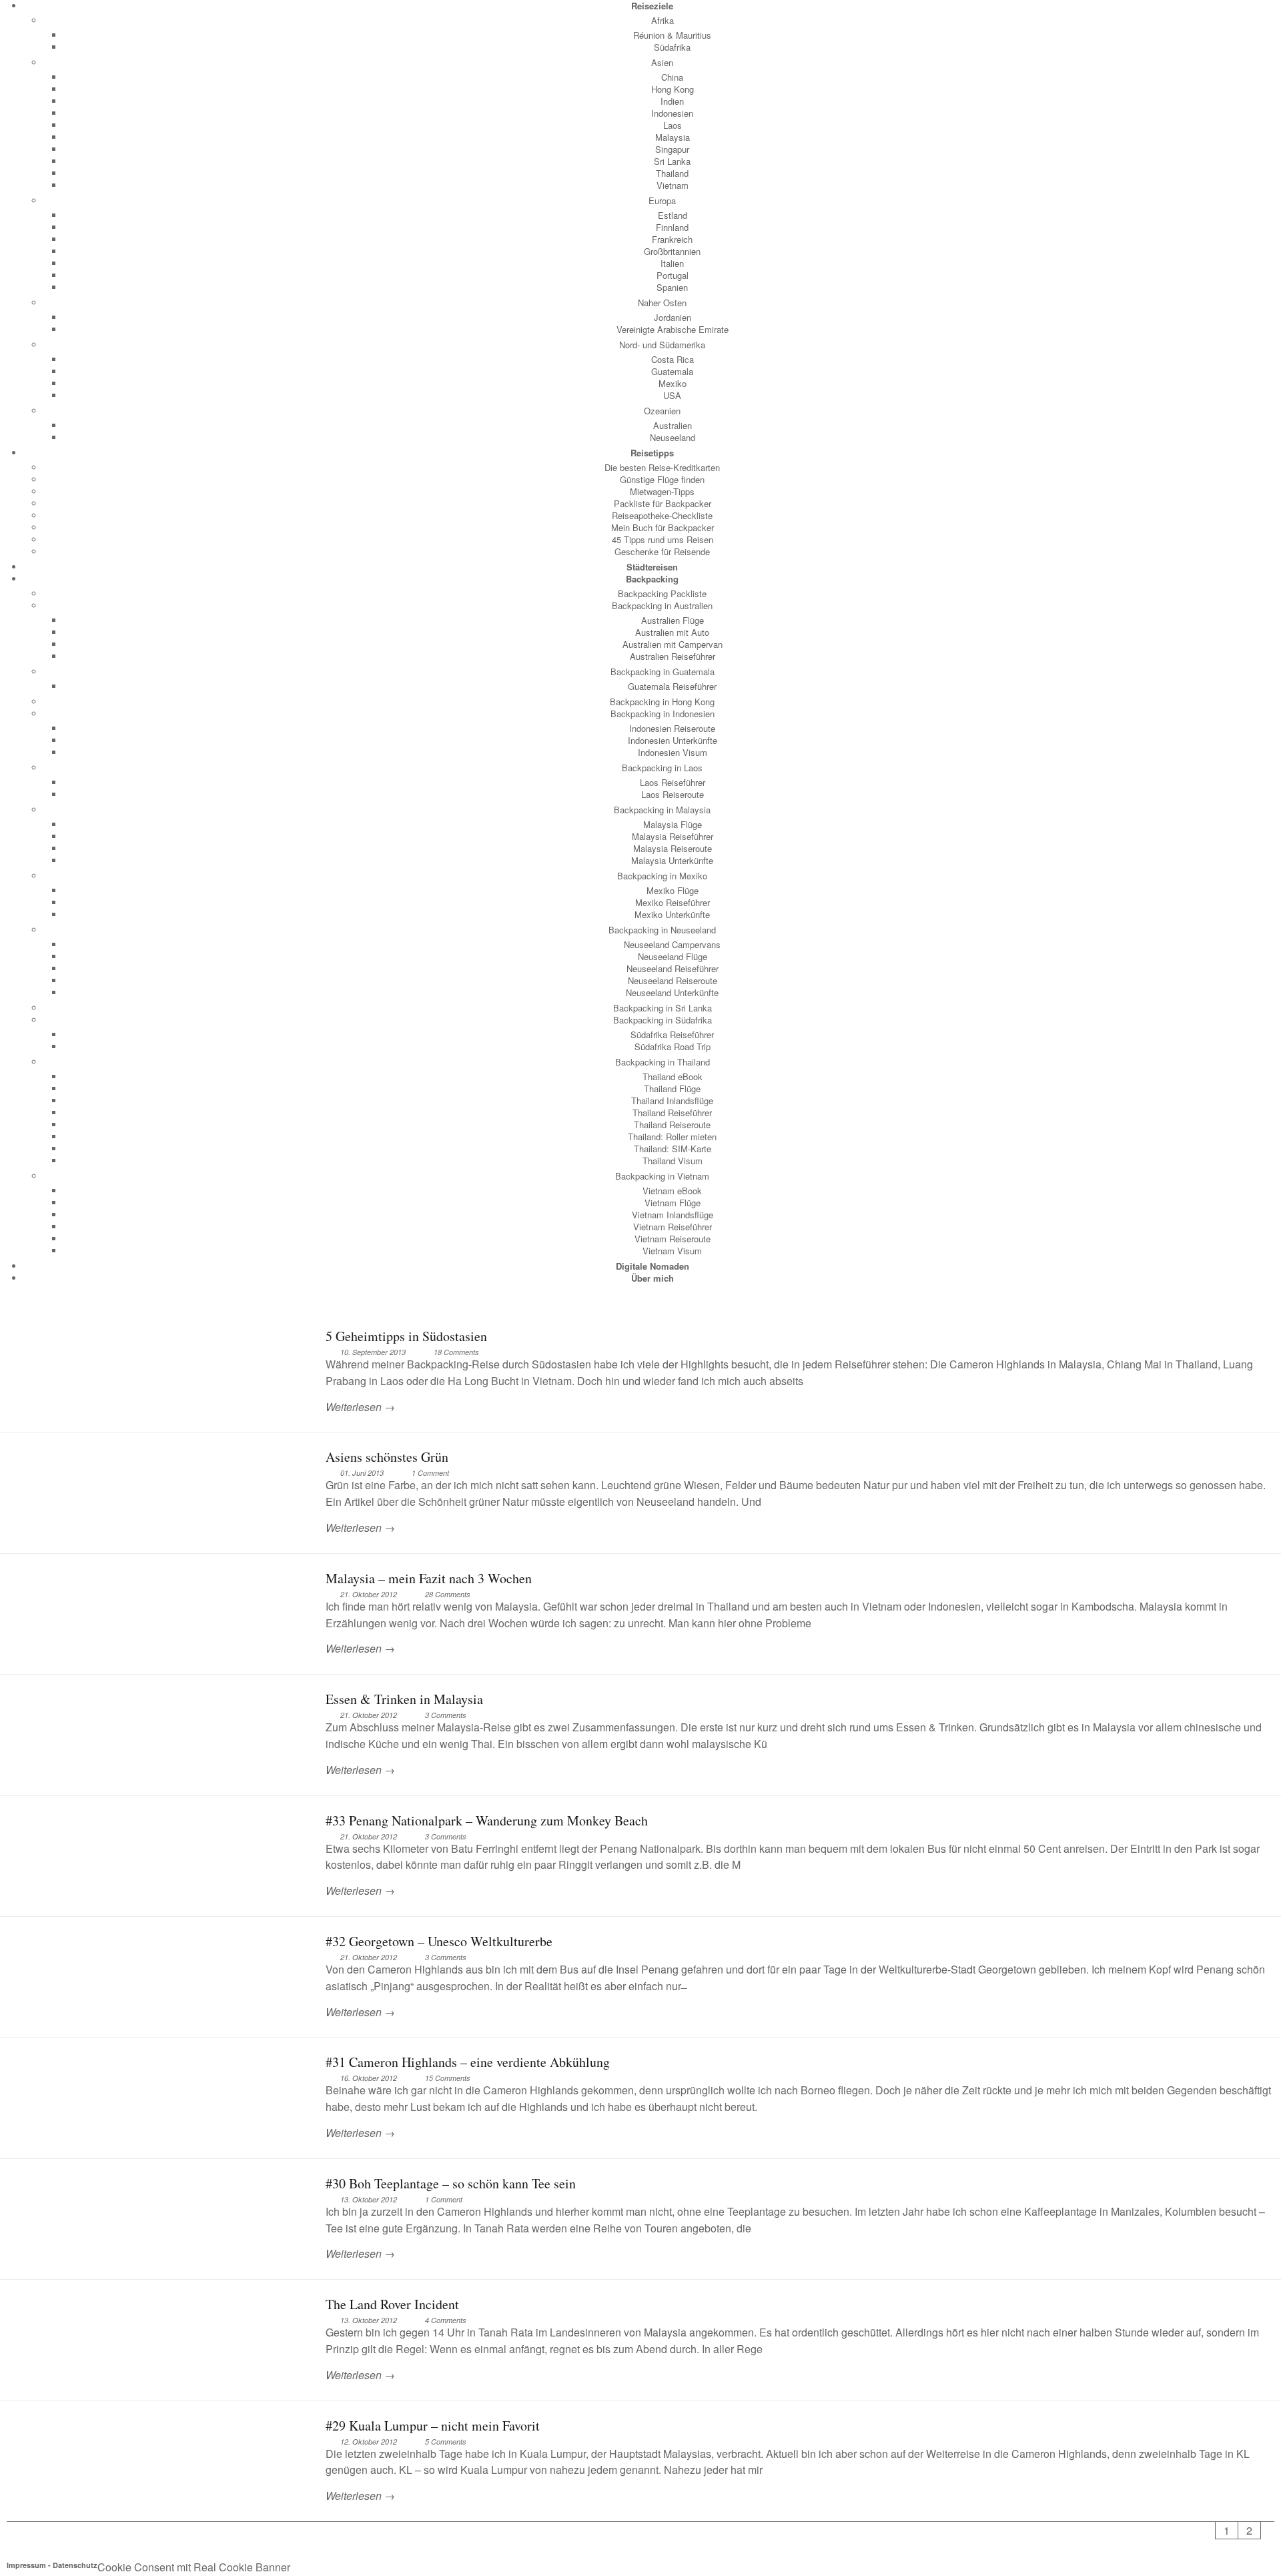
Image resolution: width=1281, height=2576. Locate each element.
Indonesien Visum (673, 752)
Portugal (673, 275)
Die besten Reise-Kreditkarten (662, 467)
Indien (672, 101)
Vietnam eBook (672, 1191)
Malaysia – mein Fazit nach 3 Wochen (429, 1578)
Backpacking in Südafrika (663, 1020)
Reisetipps (652, 453)
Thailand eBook (673, 1077)
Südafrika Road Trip (673, 1046)
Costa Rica (673, 359)
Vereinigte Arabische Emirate (673, 329)
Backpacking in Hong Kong (662, 702)
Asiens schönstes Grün (387, 1457)
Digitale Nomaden (653, 1266)
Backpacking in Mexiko (662, 876)
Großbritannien (672, 251)
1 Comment (430, 1473)
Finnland (672, 227)
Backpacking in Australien (662, 605)
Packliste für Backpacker (663, 503)
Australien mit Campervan (673, 644)
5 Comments (446, 2442)
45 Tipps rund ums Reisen (663, 539)
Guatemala (672, 371)
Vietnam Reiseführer (673, 1227)
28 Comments (448, 1594)
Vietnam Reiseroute (673, 1239)
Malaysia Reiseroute (673, 848)
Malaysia (673, 137)
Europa (662, 200)
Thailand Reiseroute (672, 1125)
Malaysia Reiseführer (673, 836)
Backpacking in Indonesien (663, 714)
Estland (673, 215)
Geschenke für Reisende (662, 551)
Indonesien (672, 113)
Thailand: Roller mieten (672, 1137)
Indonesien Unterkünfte (673, 740)
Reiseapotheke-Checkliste (662, 515)
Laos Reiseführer (673, 782)
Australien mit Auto (672, 632)
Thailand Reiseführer (672, 1113)
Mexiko (673, 383)
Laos (673, 125)
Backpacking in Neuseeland (662, 930)
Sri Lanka (672, 161)
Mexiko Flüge (673, 890)
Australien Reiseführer (673, 656)
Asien (662, 62)
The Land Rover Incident (392, 2304)
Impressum (26, 2565)
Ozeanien (662, 411)
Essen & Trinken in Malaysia (404, 1699)
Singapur (672, 149)
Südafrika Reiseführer (672, 1034)
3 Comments (446, 1715)
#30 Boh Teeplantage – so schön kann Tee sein (451, 2183)
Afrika (663, 20)
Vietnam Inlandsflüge (673, 1215)
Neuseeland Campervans (672, 944)
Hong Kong (673, 89)
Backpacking (652, 579)
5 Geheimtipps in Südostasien (406, 1336)
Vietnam (673, 185)
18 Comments (456, 1352)
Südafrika (672, 47)
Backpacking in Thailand (663, 1062)
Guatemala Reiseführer (672, 686)
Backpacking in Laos (662, 768)
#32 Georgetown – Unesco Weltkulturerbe (439, 1941)
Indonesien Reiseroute (672, 728)
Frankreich (672, 239)
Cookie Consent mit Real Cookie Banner (194, 2567)
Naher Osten (662, 303)
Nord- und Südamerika (662, 345)
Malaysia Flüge (673, 824)
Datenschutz (75, 2565)
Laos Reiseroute (673, 794)
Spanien (672, 287)
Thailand (672, 173)
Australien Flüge (673, 620)
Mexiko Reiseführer (673, 902)
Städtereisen (652, 567)
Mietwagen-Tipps (662, 491)
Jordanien (673, 317)
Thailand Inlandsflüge (672, 1101)
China (672, 77)
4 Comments (446, 2320)
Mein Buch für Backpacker (663, 527)
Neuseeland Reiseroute (673, 980)
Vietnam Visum (672, 1251)
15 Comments (448, 2078)
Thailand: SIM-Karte (673, 1149)
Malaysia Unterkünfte (672, 860)
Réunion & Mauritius (672, 35)
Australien (673, 425)
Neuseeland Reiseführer (673, 968)
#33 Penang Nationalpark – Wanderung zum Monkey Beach (487, 1820)
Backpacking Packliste (662, 593)
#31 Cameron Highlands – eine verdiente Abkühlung (468, 2062)
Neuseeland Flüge (673, 956)
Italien (672, 263)
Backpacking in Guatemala (663, 672)
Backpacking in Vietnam (662, 1176)
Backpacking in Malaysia (662, 810)
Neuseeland (673, 437)
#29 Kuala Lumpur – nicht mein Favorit (433, 2426)
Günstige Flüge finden (662, 479)
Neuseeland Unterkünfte (672, 992)
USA (672, 395)
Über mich (653, 1278)
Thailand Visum (673, 1161)
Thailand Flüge (672, 1089)
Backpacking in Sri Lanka (663, 1008)
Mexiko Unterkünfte (672, 914)
